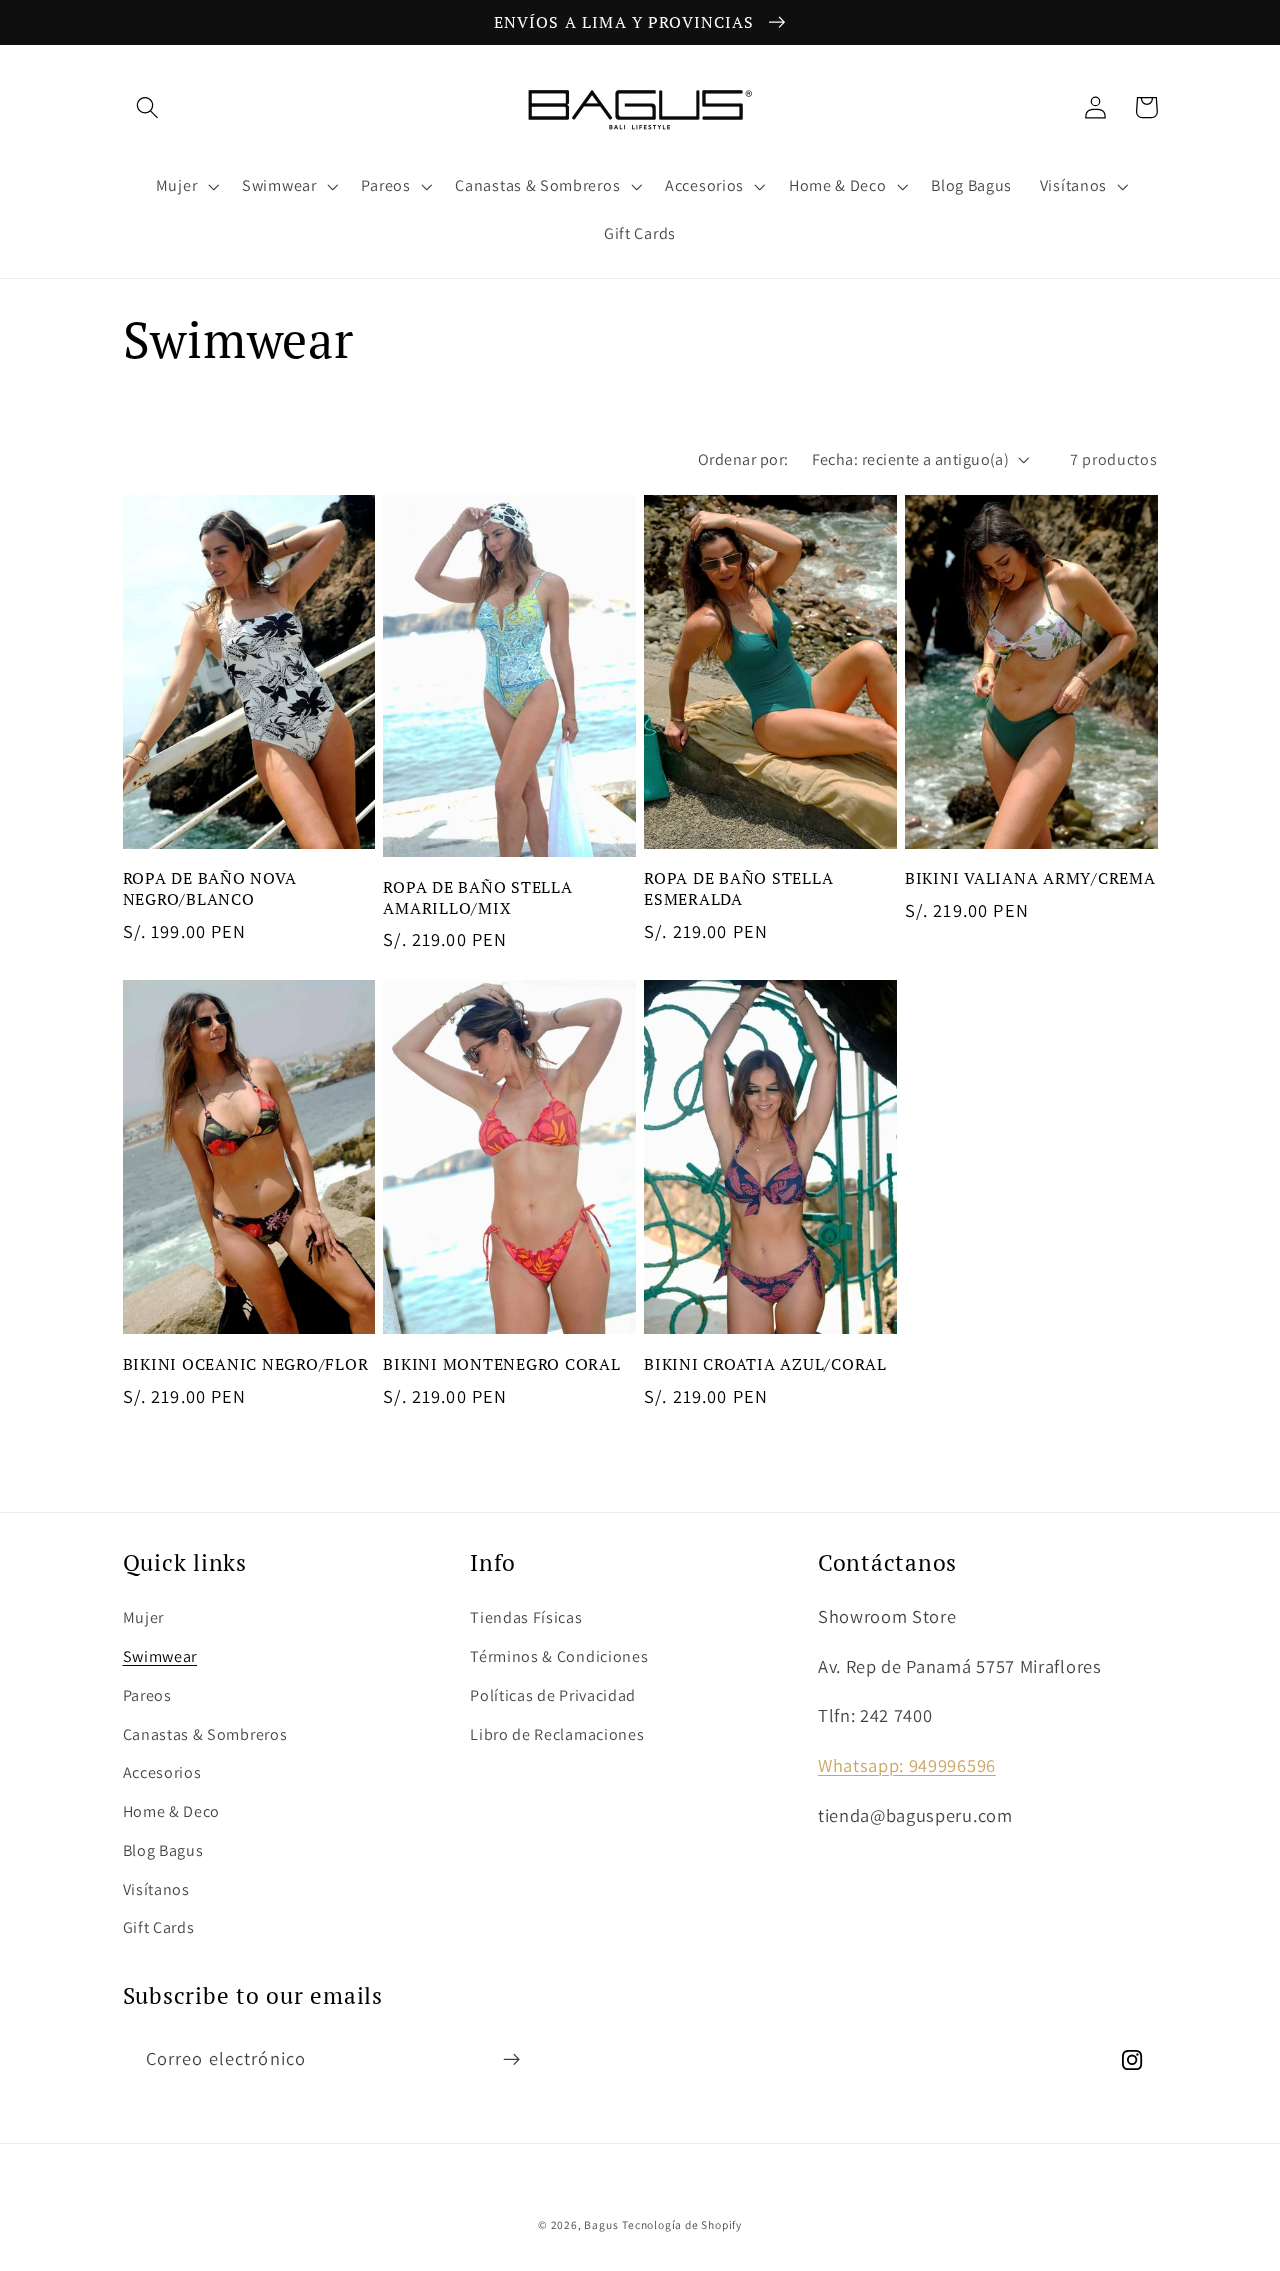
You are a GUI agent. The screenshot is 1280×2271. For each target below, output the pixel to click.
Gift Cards (159, 1927)
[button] (148, 107)
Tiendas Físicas (526, 1617)
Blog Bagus (163, 1850)
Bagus (601, 2224)
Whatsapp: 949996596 (907, 1765)
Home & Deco (172, 1811)
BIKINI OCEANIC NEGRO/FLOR (246, 1364)
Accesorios (162, 1772)
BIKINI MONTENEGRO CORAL (501, 1364)
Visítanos (156, 1889)
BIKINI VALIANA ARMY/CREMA (1030, 878)
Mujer (143, 1617)
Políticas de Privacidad (553, 1695)
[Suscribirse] (511, 2060)
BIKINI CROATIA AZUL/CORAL (765, 1364)
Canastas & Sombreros (205, 1734)
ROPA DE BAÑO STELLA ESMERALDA (738, 888)
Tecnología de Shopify (682, 2224)
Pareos (147, 1695)
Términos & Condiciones (559, 1656)
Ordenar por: (743, 459)
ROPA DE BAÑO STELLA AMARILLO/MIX (477, 897)
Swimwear (160, 1656)
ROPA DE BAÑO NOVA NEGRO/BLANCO (210, 888)
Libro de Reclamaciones (557, 1734)
